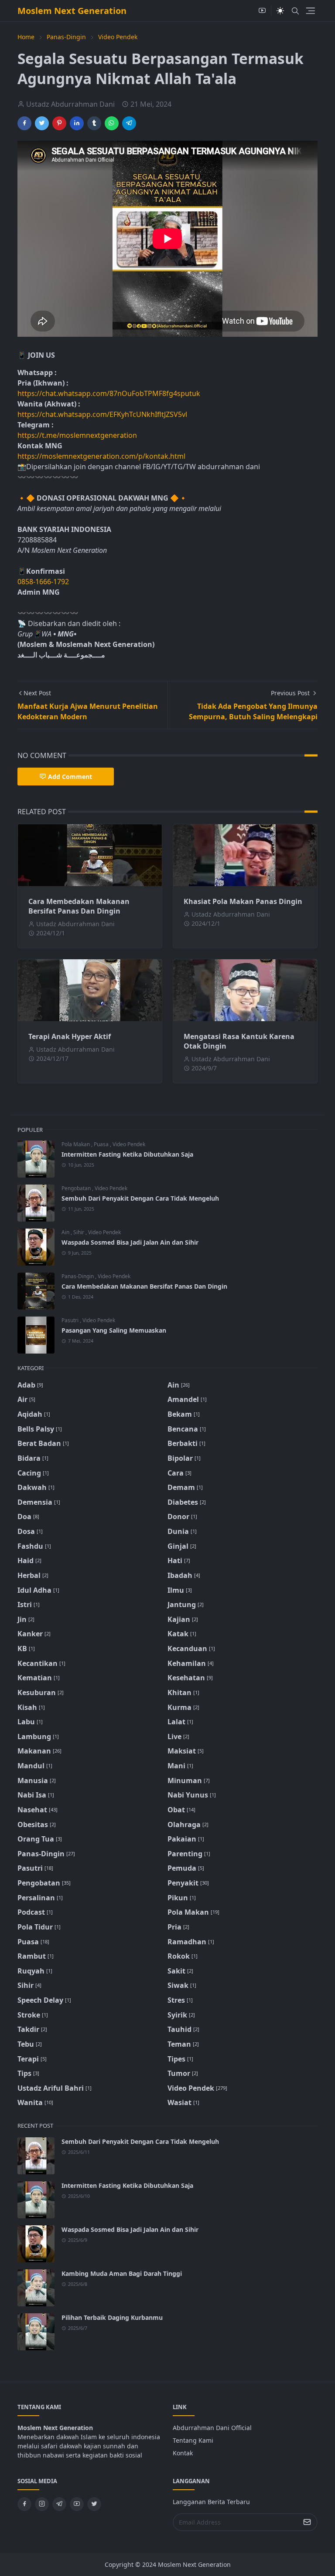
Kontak (183, 2453)
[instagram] (42, 2504)
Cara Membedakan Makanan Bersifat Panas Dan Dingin (79, 906)
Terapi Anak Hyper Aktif (70, 1036)
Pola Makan (76, 1144)
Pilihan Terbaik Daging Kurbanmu (112, 2317)
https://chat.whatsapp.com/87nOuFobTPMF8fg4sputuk (109, 393)
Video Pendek (129, 1144)
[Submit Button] (307, 2522)
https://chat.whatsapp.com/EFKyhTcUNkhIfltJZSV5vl (102, 414)
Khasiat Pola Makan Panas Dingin (243, 901)
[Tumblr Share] (94, 123)
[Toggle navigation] (310, 11)
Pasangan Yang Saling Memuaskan (114, 1330)
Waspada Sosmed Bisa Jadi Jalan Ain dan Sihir (130, 1242)
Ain (66, 1232)
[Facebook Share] (24, 123)
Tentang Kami (193, 2440)
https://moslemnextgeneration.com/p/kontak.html (101, 456)
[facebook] (24, 2504)
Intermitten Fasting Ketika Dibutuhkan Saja (127, 1154)
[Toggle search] (295, 11)
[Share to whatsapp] (112, 123)
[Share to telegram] (129, 123)
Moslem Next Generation (72, 11)
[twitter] (94, 2504)
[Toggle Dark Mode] (280, 11)
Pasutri (71, 1320)
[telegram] (59, 2504)
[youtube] (262, 11)
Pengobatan (77, 1188)
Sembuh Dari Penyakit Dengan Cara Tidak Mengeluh (140, 1198)
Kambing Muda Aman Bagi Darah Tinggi (122, 2273)
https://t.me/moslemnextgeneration (77, 435)
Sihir (79, 1232)
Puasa (102, 1144)
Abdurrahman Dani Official (212, 2428)
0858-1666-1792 (44, 582)
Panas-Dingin (78, 1276)
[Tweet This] (42, 123)
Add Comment (70, 777)
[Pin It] (59, 123)
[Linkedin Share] (77, 123)
